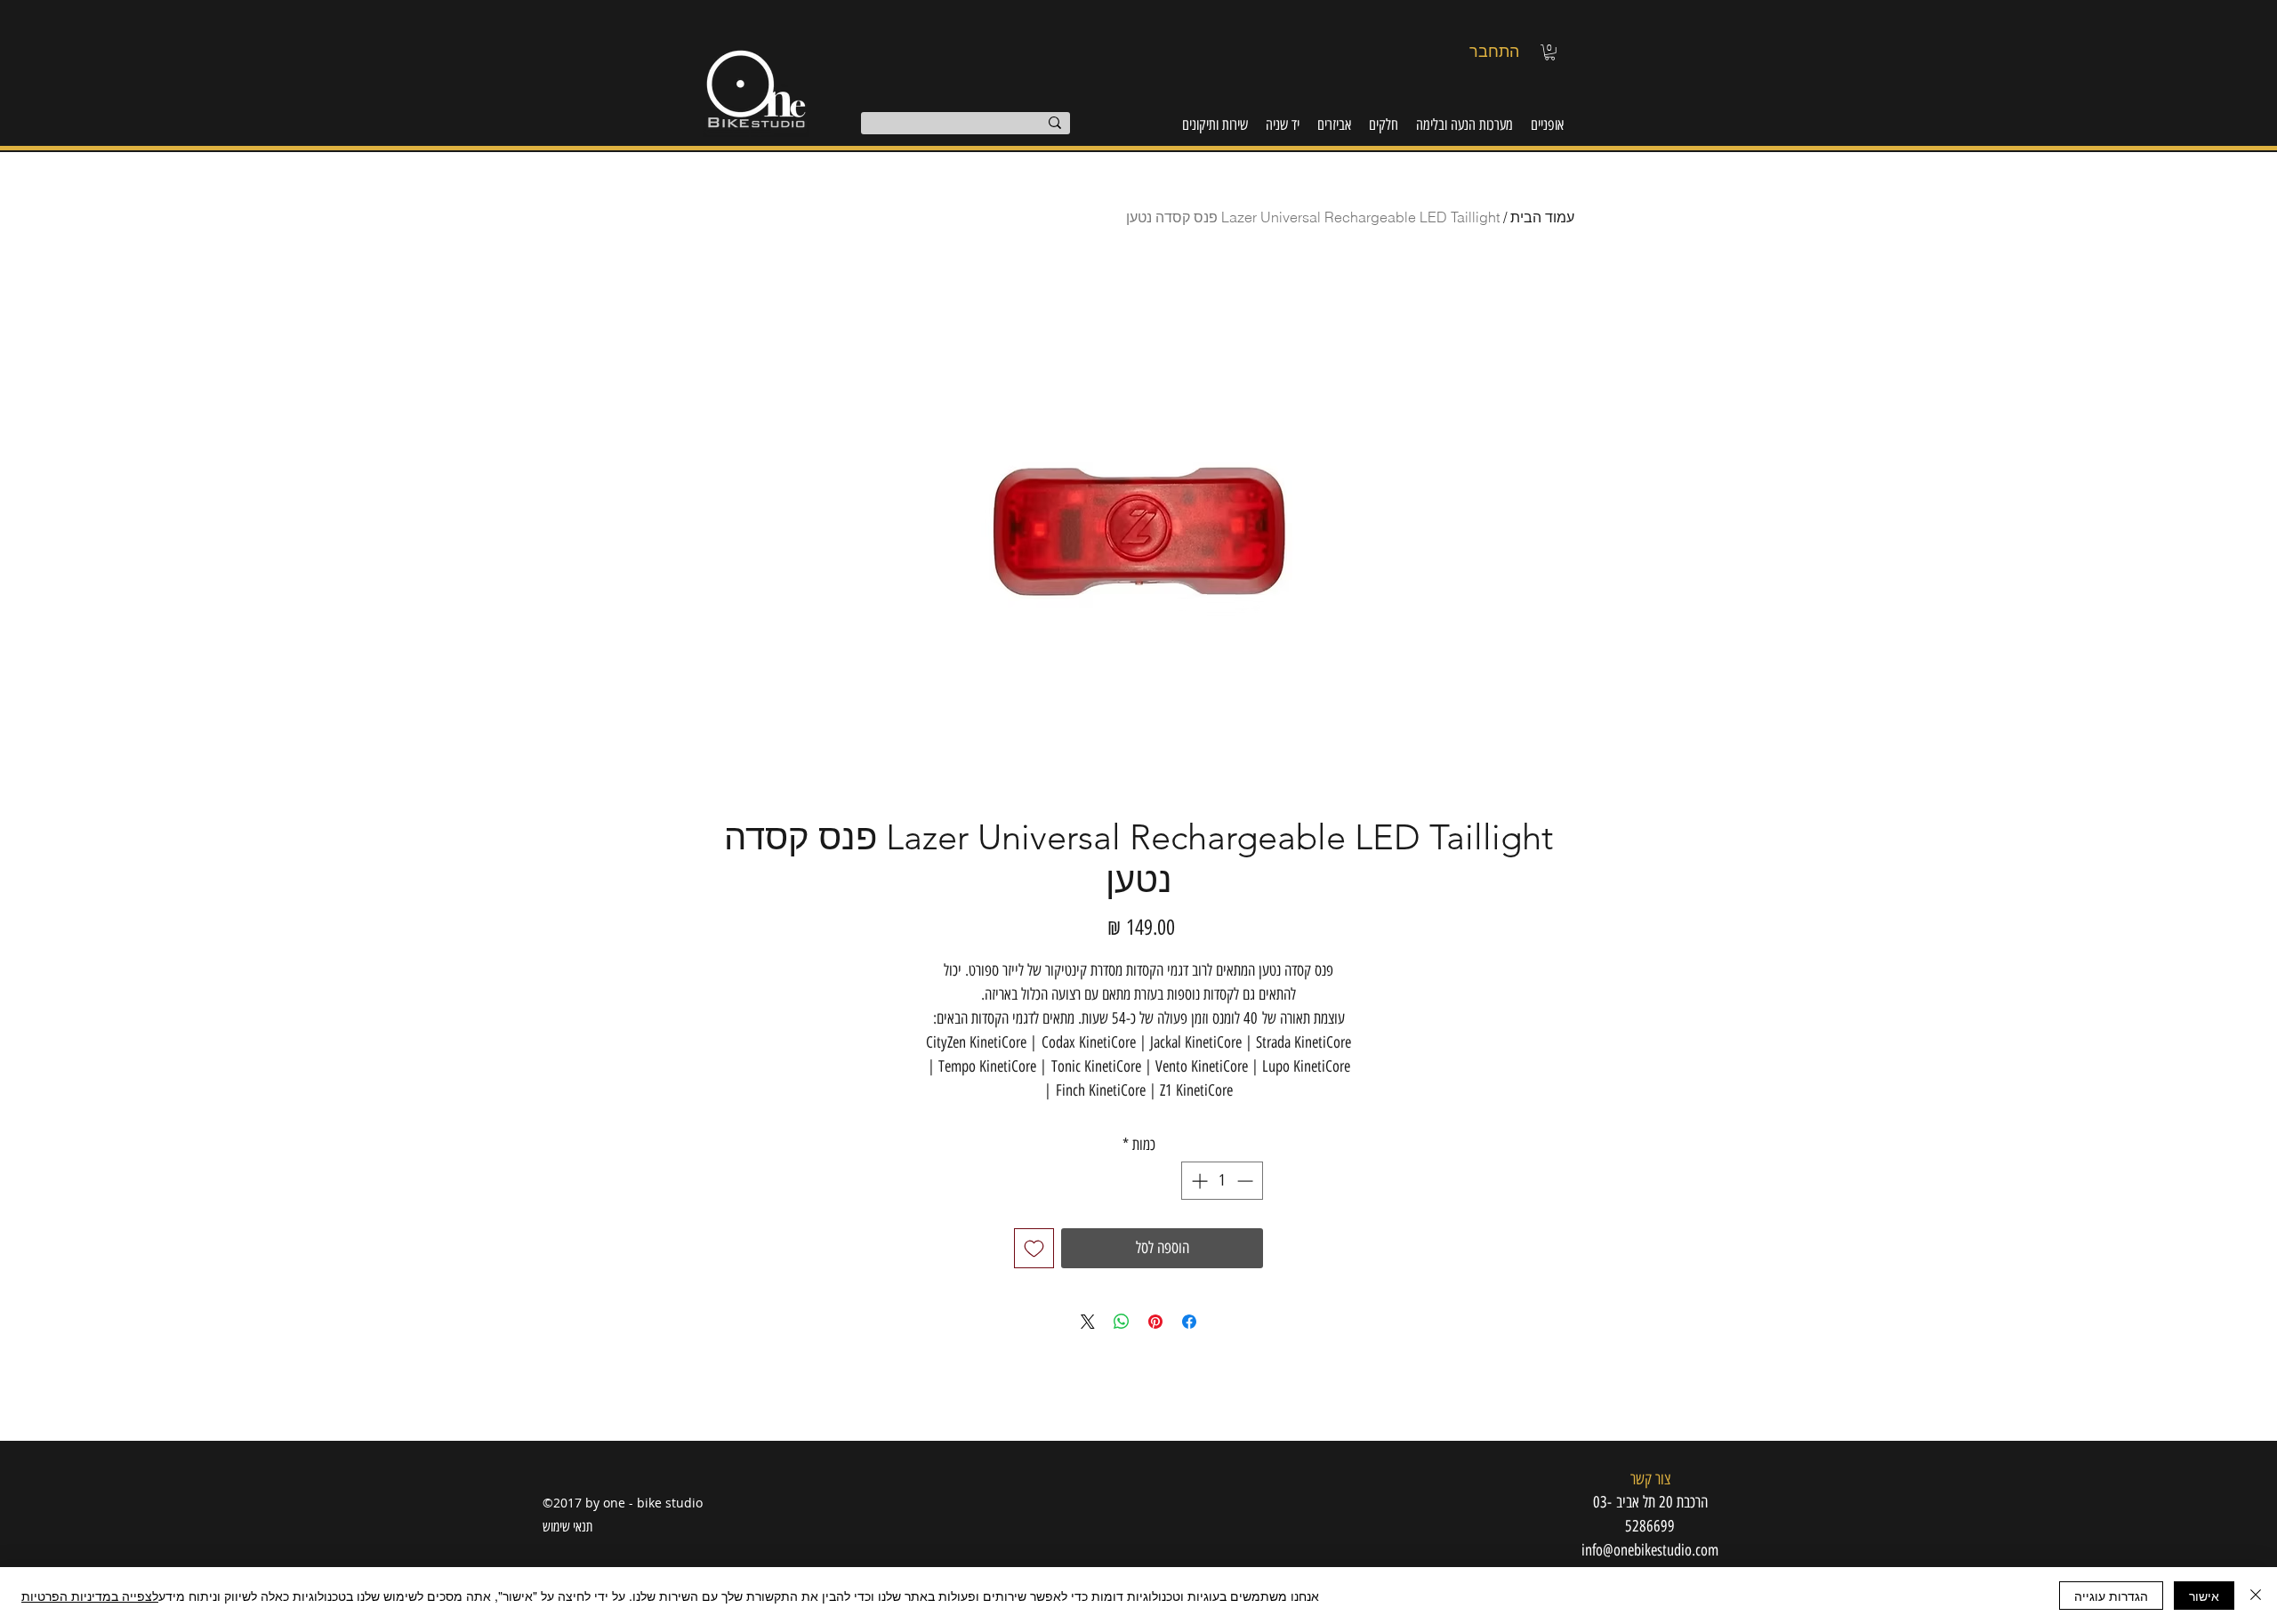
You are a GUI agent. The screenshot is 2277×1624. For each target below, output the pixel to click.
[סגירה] (2256, 1596)
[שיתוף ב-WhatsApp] (1122, 1322)
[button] (1550, 52)
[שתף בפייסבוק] (1189, 1322)
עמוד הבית (1542, 217)
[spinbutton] (1222, 1181)
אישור (2204, 1596)
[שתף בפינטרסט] (1155, 1322)
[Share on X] (1088, 1322)
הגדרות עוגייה (2111, 1596)
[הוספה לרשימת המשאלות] (1034, 1248)
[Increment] (1198, 1181)
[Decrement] (1247, 1181)
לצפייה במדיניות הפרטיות (90, 1596)
